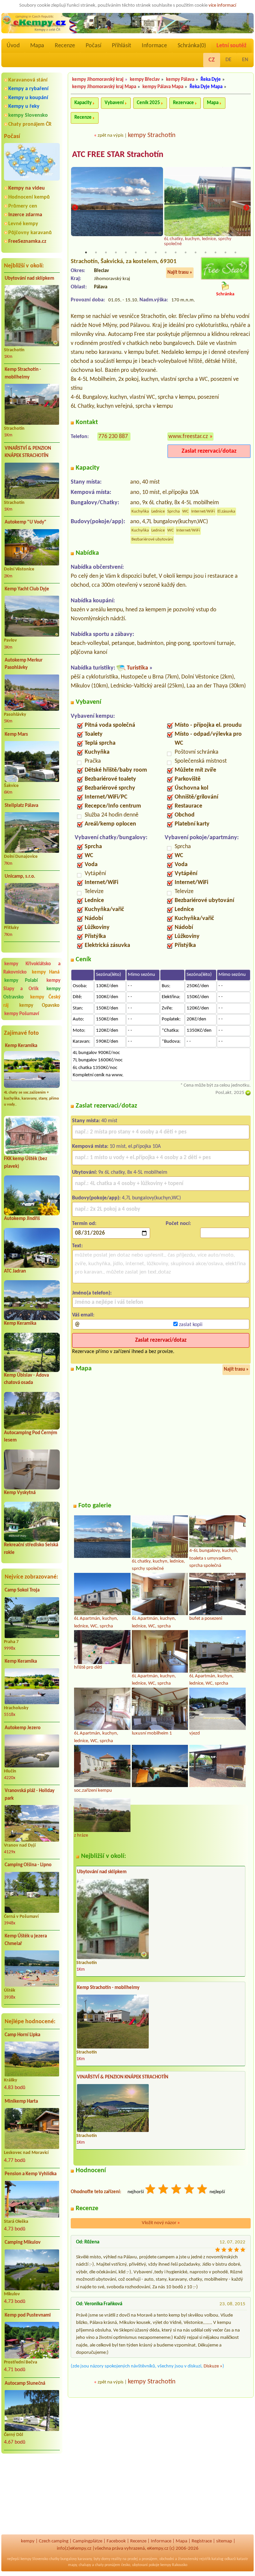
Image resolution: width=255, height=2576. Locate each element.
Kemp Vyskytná (20, 1493)
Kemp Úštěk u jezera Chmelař (26, 1940)
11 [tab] (186, 252)
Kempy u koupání (28, 98)
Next (246, 208)
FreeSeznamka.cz (27, 241)
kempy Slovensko (28, 115)
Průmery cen (23, 206)
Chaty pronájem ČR (30, 124)
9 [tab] (166, 252)
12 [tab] (196, 252)
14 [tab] (215, 252)
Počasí (93, 46)
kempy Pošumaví (22, 1014)
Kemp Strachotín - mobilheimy (23, 374)
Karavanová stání (28, 80)
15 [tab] (225, 252)
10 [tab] (176, 252)
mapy (72, 2565)
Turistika (137, 668)
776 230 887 (113, 437)
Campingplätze (87, 2541)
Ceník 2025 (148, 103)
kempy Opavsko (39, 1006)
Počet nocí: (178, 1224)
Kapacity (83, 103)
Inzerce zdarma (25, 215)
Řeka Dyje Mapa (206, 87)
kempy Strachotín (152, 135)
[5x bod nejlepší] (203, 2190)
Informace (154, 46)
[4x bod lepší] (190, 2190)
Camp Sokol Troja (22, 1590)
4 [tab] (116, 252)
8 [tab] (156, 252)
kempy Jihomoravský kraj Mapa (104, 87)
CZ (212, 60)
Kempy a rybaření (28, 89)
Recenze (65, 46)
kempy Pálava (180, 80)
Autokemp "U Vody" (26, 522)
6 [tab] (136, 252)
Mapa (37, 46)
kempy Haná (46, 972)
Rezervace (183, 103)
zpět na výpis (111, 136)
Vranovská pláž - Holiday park (30, 1795)
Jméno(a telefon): (92, 1293)
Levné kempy (23, 224)
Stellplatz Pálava (21, 806)
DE (228, 60)
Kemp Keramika (21, 1046)
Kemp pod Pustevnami (28, 2315)
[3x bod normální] (177, 2190)
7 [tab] (146, 252)
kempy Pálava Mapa (163, 87)
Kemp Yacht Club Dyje (27, 589)
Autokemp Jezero (23, 1728)
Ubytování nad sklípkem (29, 279)
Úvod (13, 46)
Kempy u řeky (24, 106)
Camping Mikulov (23, 2243)
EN (245, 60)
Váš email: (83, 1315)
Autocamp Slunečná (25, 2384)
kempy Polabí (21, 981)
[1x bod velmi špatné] (151, 2190)
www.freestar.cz (188, 437)
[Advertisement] (32, 2494)
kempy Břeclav (145, 80)
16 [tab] (235, 252)
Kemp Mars (16, 735)
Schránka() (192, 46)
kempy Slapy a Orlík (32, 985)
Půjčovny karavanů (30, 233)
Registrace (202, 2541)
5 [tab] (126, 252)
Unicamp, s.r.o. (20, 877)
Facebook (116, 2541)
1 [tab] (86, 252)
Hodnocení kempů (29, 197)
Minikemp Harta (21, 2102)
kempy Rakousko (174, 2565)
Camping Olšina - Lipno (28, 1865)
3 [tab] (106, 252)
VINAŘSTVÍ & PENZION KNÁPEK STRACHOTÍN (28, 452)
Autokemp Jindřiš (22, 1219)
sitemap (224, 2541)
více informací (222, 5)
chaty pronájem (108, 2565)
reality (116, 2559)
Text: (77, 1246)
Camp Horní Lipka (22, 2035)
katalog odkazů (224, 2559)
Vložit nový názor (161, 2223)
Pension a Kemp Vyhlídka (31, 2174)
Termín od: (84, 1224)
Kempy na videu (27, 188)
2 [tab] (96, 252)
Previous (75, 208)
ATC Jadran (15, 1271)
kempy (28, 2541)
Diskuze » (213, 2366)
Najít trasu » (180, 273)
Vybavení (114, 103)
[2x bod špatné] (164, 2190)
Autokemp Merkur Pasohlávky (24, 664)
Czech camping (54, 2541)
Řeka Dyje (211, 80)
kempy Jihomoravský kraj (98, 80)
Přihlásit (122, 46)
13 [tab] (206, 252)
